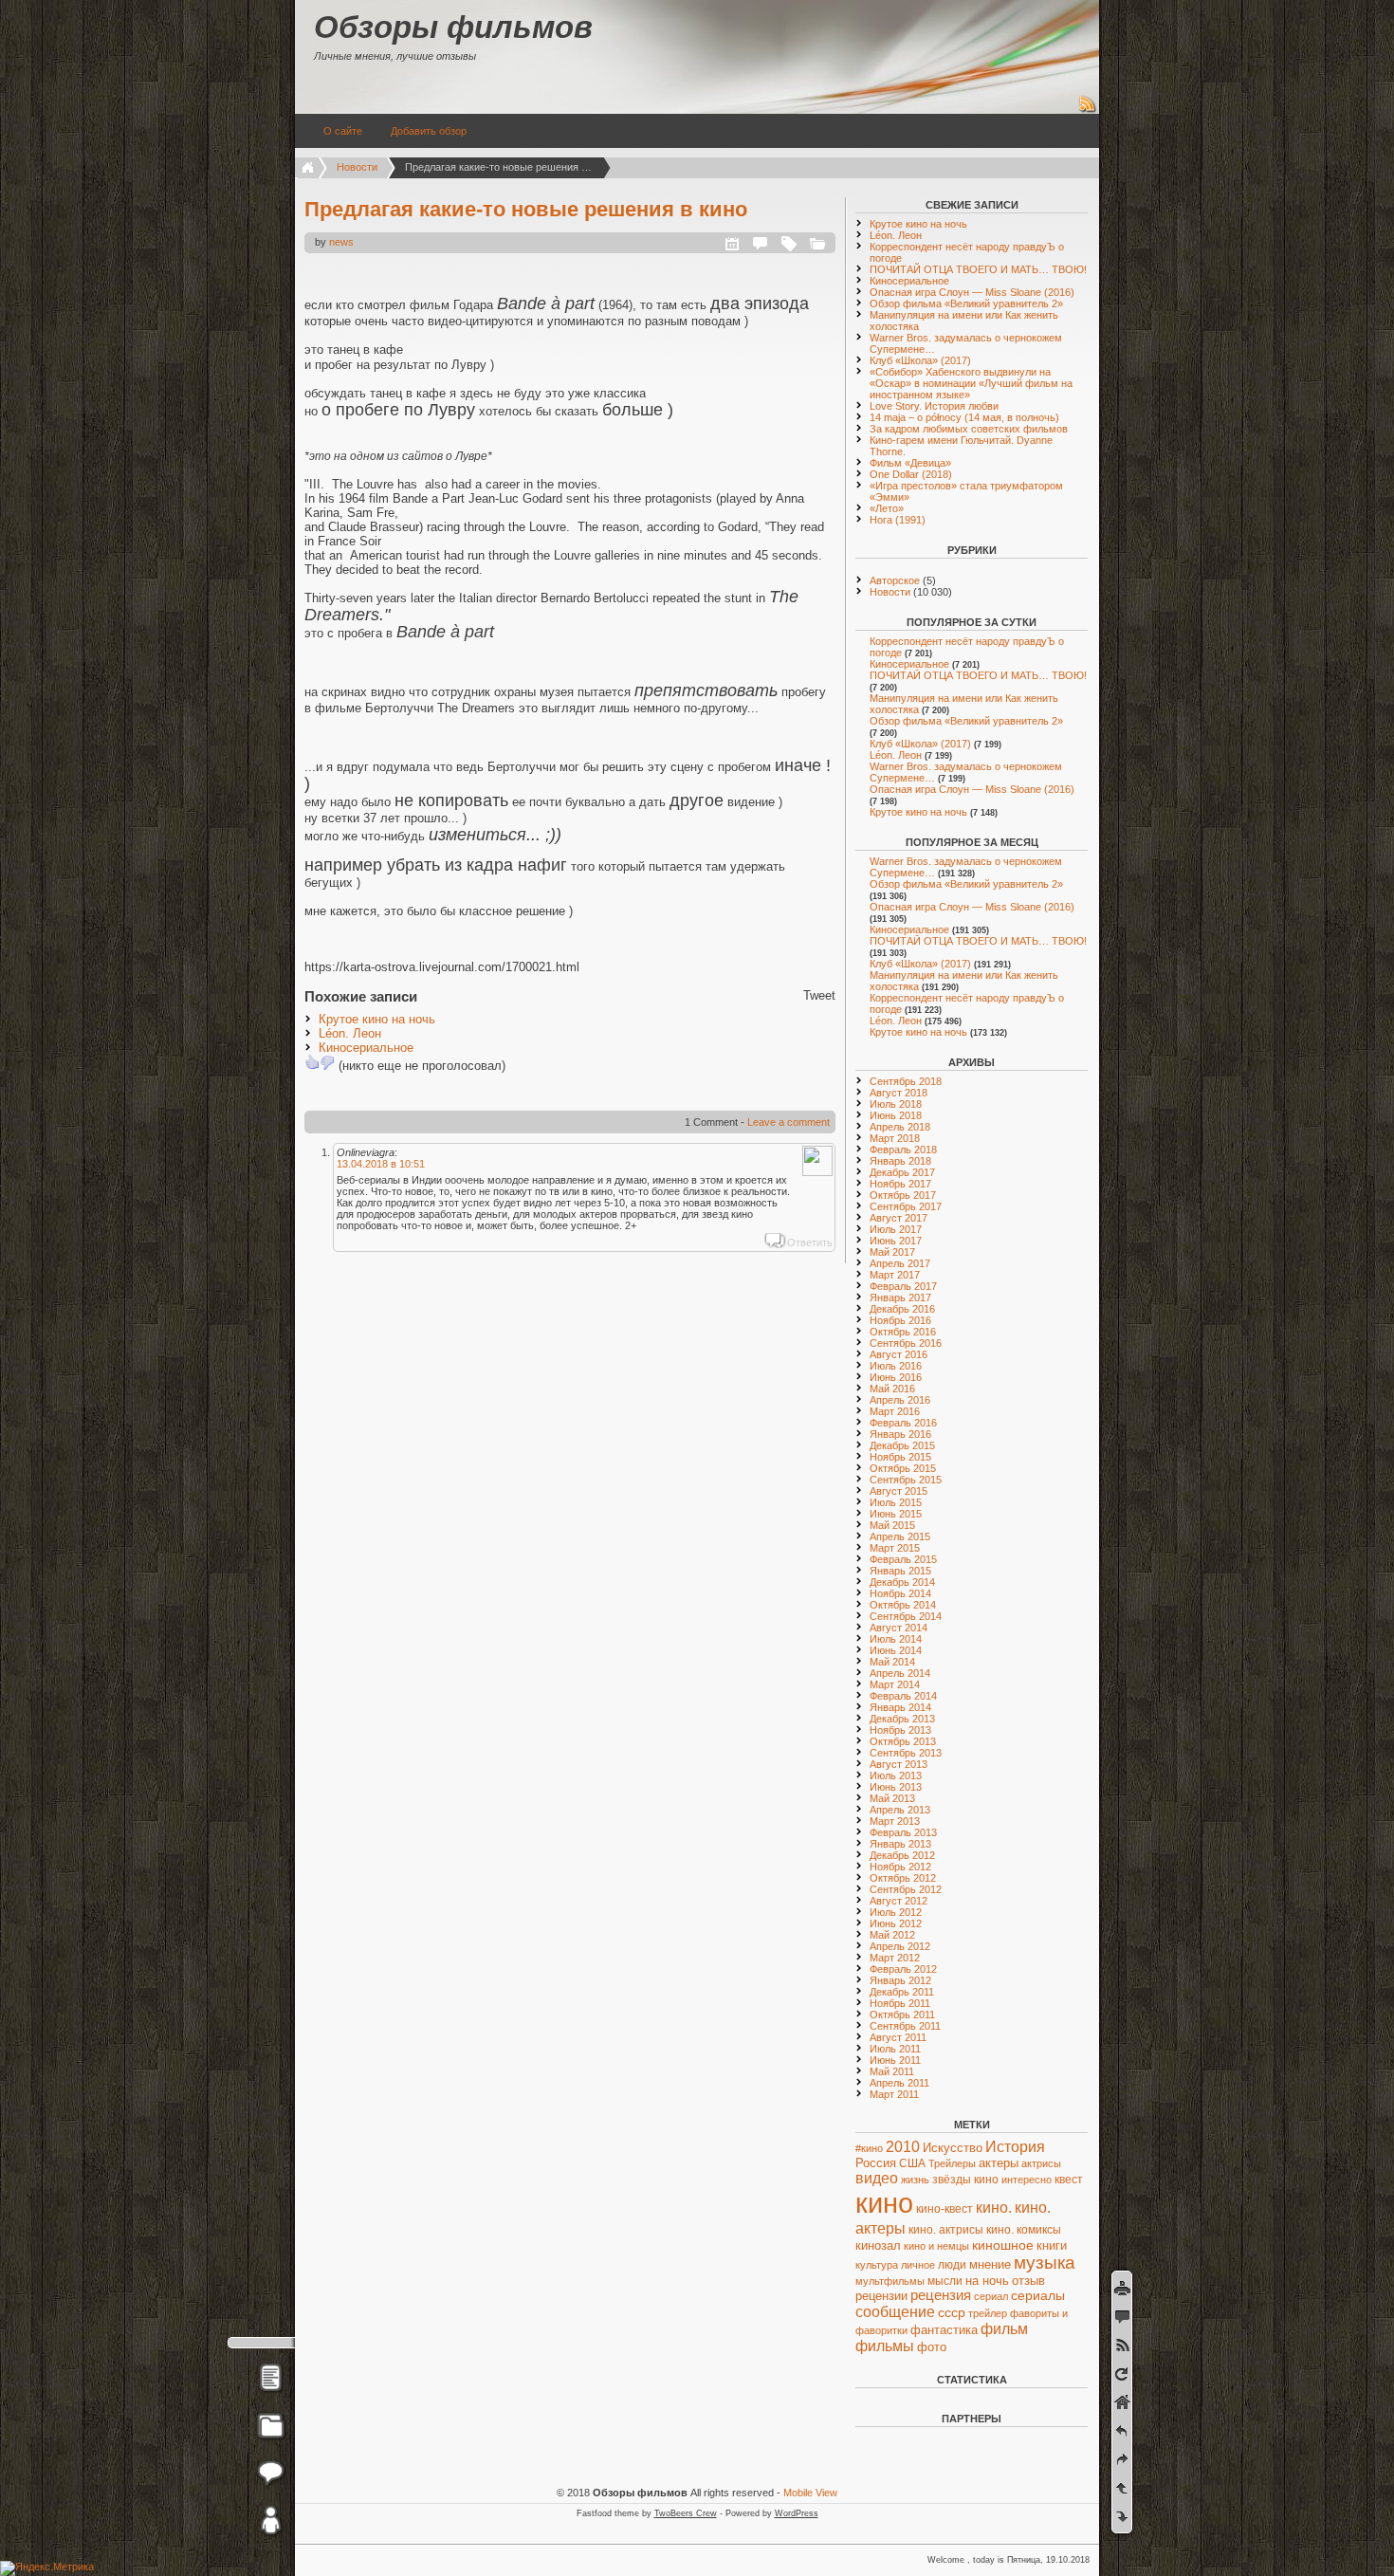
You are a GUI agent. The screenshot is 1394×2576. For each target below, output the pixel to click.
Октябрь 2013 (903, 1741)
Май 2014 (892, 1662)
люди (952, 2265)
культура (877, 2265)
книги (1052, 2245)
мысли (945, 2281)
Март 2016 (895, 1411)
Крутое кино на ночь (377, 1019)
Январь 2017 (900, 1297)
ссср (952, 2313)
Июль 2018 (896, 1104)
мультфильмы (890, 2281)
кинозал (878, 2246)
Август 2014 (899, 1628)
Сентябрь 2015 (906, 1480)
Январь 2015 (900, 1571)
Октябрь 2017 (903, 1195)
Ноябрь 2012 (900, 1867)
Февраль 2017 (903, 1286)
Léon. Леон (350, 1033)
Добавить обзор (429, 131)
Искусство (953, 2148)
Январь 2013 (900, 1844)
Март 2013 (895, 1821)
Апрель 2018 (900, 1127)
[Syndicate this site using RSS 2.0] (1088, 110)
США (912, 2163)
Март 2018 (895, 1138)
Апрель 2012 (900, 1946)
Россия (876, 2163)
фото (932, 2347)
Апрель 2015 (900, 1536)
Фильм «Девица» (910, 463)
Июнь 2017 (896, 1241)
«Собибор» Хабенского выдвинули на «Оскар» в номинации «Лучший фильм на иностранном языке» (971, 383)
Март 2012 (895, 1958)
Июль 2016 (896, 1366)
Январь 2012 (900, 1980)
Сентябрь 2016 (906, 1343)
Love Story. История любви (934, 406)
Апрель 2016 (900, 1400)
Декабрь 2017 (902, 1172)
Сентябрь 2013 (906, 1753)
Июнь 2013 (896, 1787)
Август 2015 (899, 1491)
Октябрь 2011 (902, 2015)
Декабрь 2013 (902, 1719)
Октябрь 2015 (903, 1468)
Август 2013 (899, 1764)
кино (884, 2203)
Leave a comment (789, 1122)
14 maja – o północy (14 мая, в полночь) (964, 417)
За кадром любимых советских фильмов (969, 429)
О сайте (343, 131)
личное (918, 2265)
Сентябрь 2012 (906, 1889)
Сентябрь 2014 (906, 1616)
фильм (1004, 2329)
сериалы (1038, 2295)
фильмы (885, 2346)
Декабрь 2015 (902, 1445)
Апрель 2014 (900, 1673)
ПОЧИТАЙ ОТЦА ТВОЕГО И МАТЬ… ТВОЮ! (978, 269)
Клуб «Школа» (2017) (920, 360)
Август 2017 (899, 1218)
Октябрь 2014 (903, 1605)
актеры (999, 2163)
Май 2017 (892, 1252)
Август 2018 (899, 1093)
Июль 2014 (896, 1639)
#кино (869, 2148)
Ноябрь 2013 (900, 1730)
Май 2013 (892, 1798)
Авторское (895, 580)
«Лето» (887, 508)
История (1015, 2147)
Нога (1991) (898, 520)
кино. (994, 2207)
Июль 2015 (896, 1502)
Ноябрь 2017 (900, 1184)
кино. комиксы (1024, 2230)
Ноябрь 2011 (900, 2003)
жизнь (915, 2180)
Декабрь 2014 (902, 1582)
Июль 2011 (895, 2049)
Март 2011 (894, 2094)
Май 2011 (892, 2071)
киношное (1003, 2245)
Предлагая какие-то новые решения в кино (526, 209)
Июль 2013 (896, 1776)
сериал (991, 2296)
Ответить (810, 1242)
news (341, 242)
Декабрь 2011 (902, 1992)
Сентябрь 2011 (905, 2026)
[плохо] (327, 1062)
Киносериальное (366, 1048)
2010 (903, 2146)
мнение (990, 2265)
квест (1069, 2179)
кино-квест (945, 2209)
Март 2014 (895, 1684)
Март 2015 (895, 1548)
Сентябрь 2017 (906, 1206)
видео (877, 2178)
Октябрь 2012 (903, 1878)
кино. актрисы (946, 2230)
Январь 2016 (900, 1434)
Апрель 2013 (900, 1810)
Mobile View (810, 2493)
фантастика (944, 2330)
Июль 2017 (896, 1229)
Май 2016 (892, 1389)
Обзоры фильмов (453, 27)
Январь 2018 (900, 1161)
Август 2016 (899, 1354)
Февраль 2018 (903, 1150)
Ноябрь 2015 (900, 1457)
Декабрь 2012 (902, 1855)
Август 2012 (899, 1901)
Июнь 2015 (896, 1514)
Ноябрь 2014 (900, 1593)
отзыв (1028, 2281)
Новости (357, 167)
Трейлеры (952, 2163)
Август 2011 (898, 2037)
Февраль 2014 (903, 1696)
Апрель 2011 (899, 2083)
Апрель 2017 (900, 1263)
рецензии (881, 2296)
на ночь (987, 2281)
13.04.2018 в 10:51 (381, 1164)
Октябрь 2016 (903, 1332)
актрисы (1041, 2163)
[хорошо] (312, 1062)
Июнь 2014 (896, 1650)
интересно (1027, 2180)
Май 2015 (892, 1525)
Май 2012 (892, 1935)
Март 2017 (895, 1275)
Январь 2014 (900, 1707)
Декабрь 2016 (902, 1309)
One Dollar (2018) (911, 474)
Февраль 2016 (903, 1423)
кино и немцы (936, 2246)
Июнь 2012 (896, 1923)
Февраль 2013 (903, 1832)
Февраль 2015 (903, 1559)
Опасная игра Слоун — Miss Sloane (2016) (972, 292)
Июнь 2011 (895, 2060)
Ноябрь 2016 (900, 1320)
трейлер (988, 2313)
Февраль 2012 (903, 1969)
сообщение (895, 2311)
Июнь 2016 (896, 1377)
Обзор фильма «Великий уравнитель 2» (966, 304)
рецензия (941, 2295)
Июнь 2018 (896, 1115)
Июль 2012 (896, 1912)
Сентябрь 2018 (906, 1081)
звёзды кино (965, 2180)
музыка (1045, 2263)
